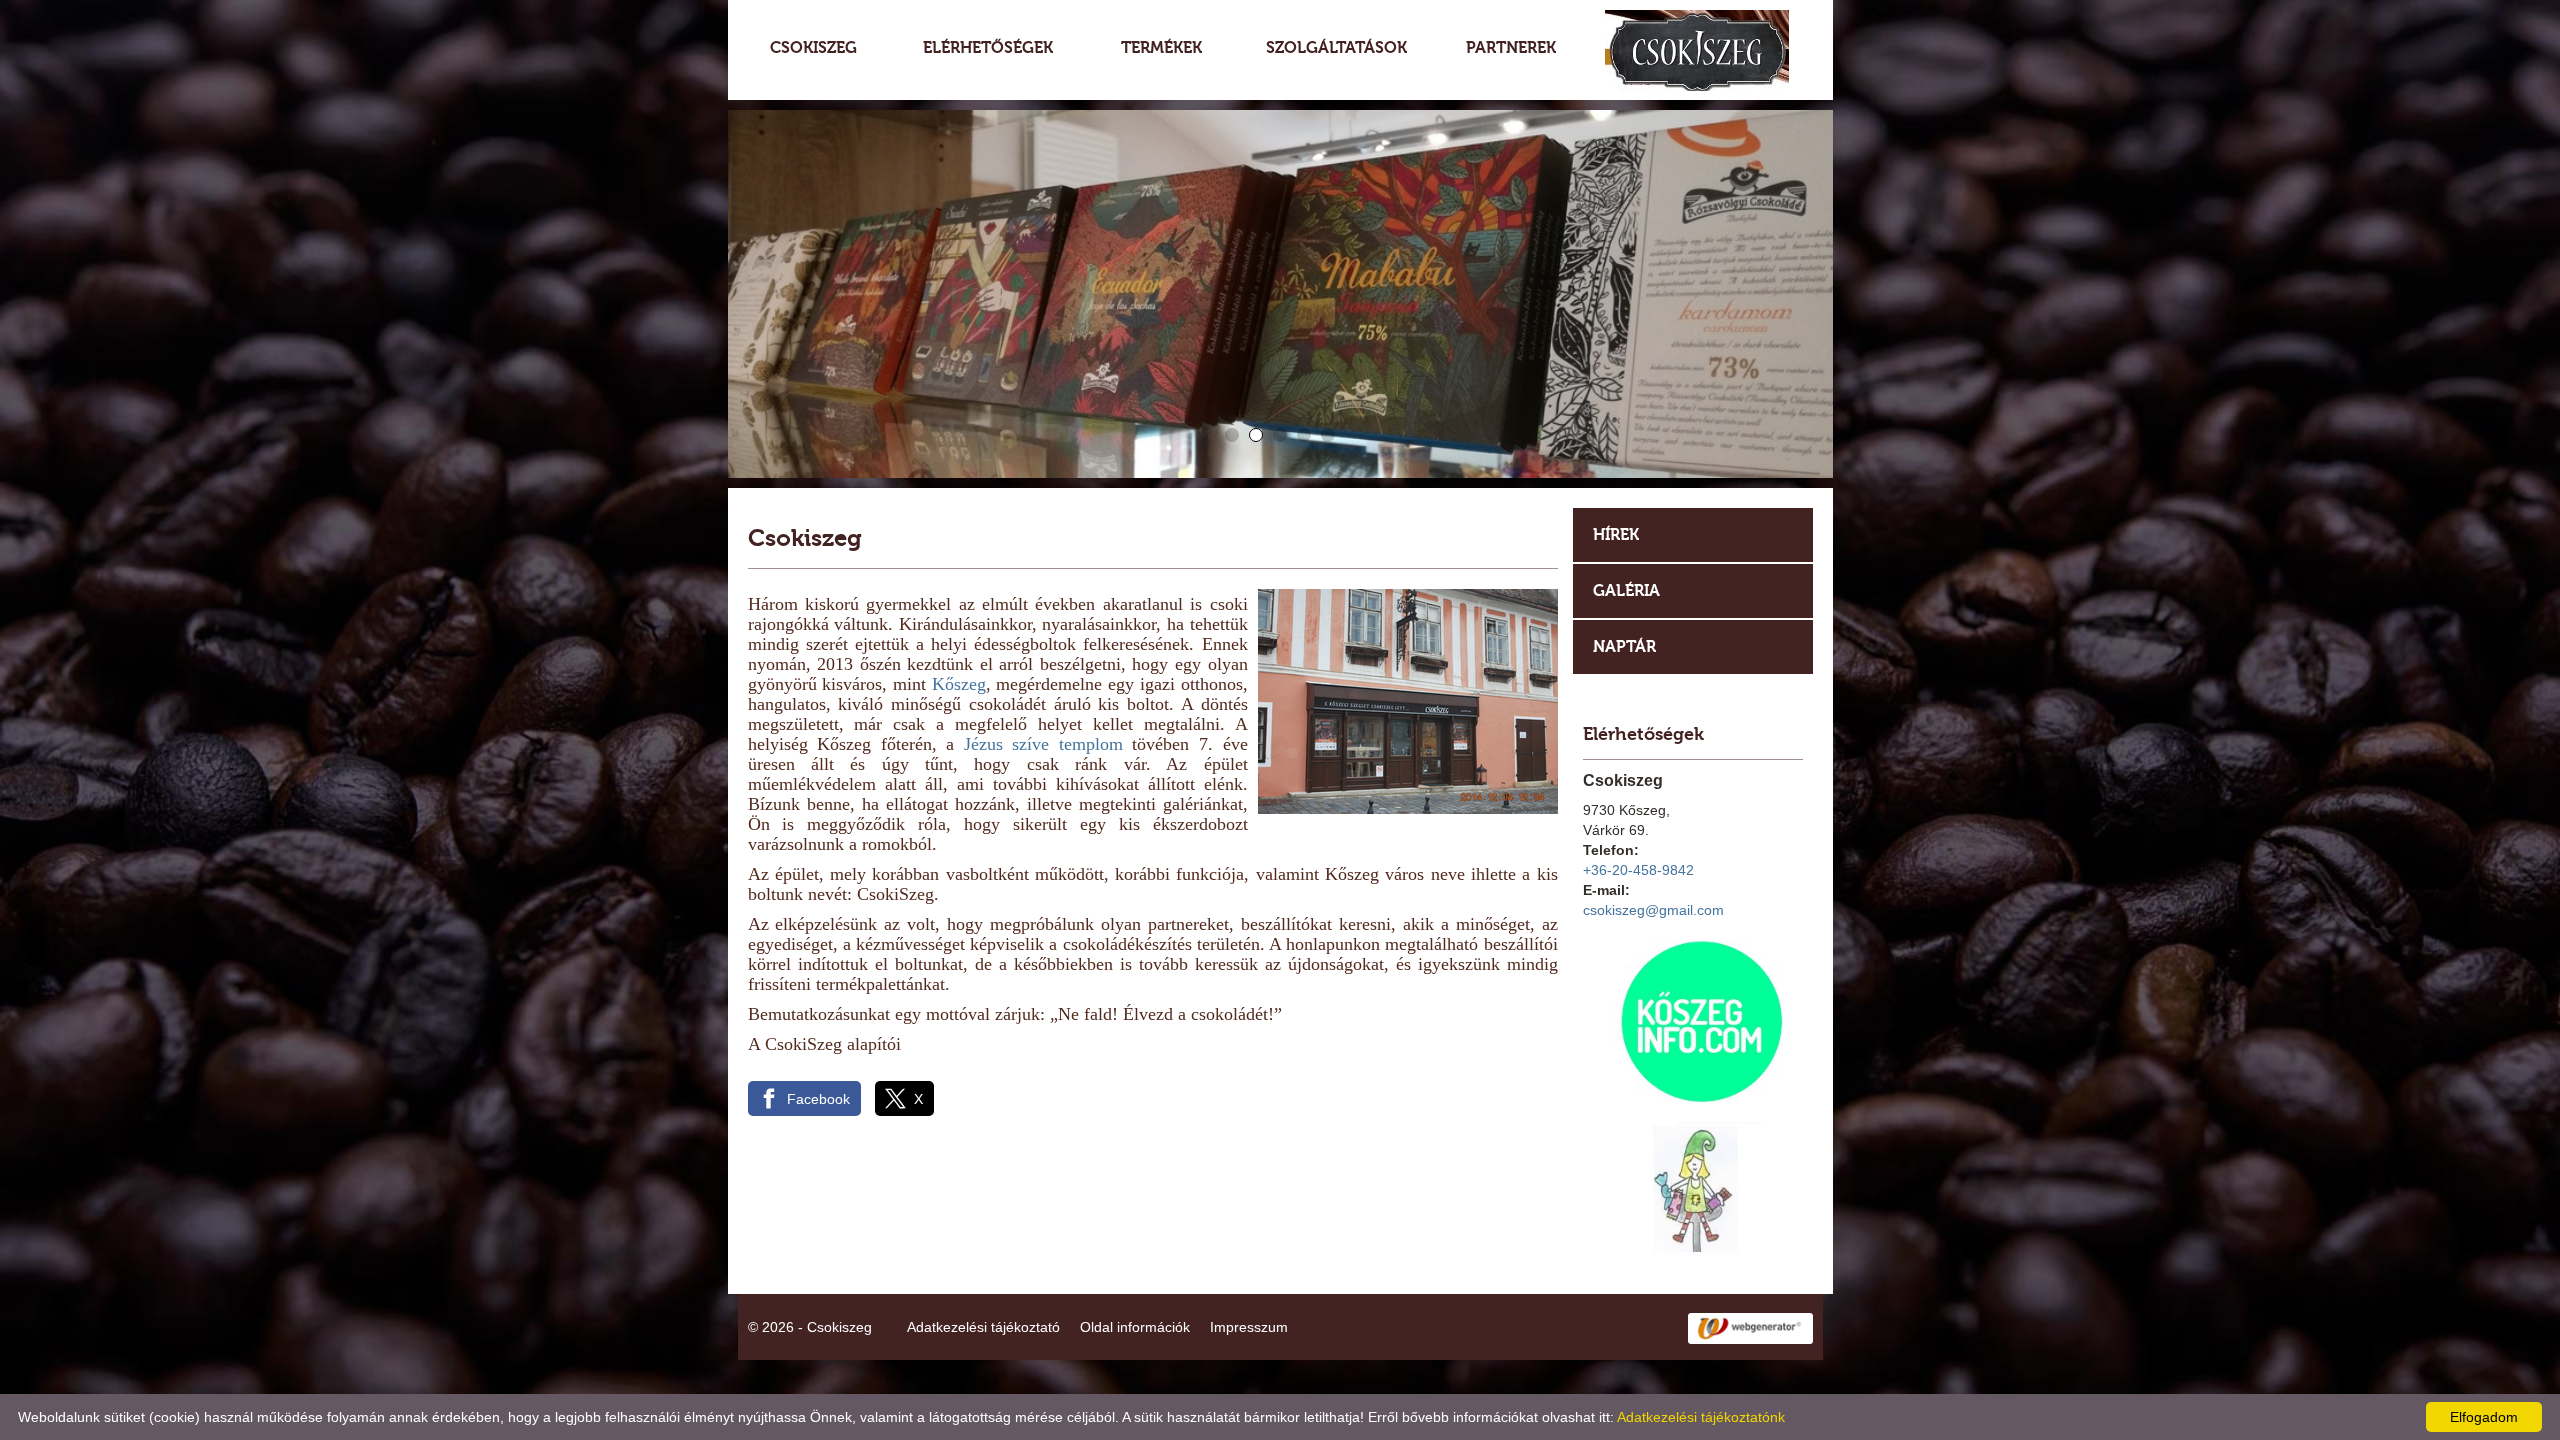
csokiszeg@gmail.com (1653, 910)
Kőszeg (959, 684)
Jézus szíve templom (1043, 744)
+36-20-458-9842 (1638, 870)
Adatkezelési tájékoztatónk (1701, 1417)
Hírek (1616, 534)
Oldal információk (1135, 1327)
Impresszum (1249, 1327)
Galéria (1626, 590)
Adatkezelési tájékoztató (983, 1327)
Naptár (1624, 646)
